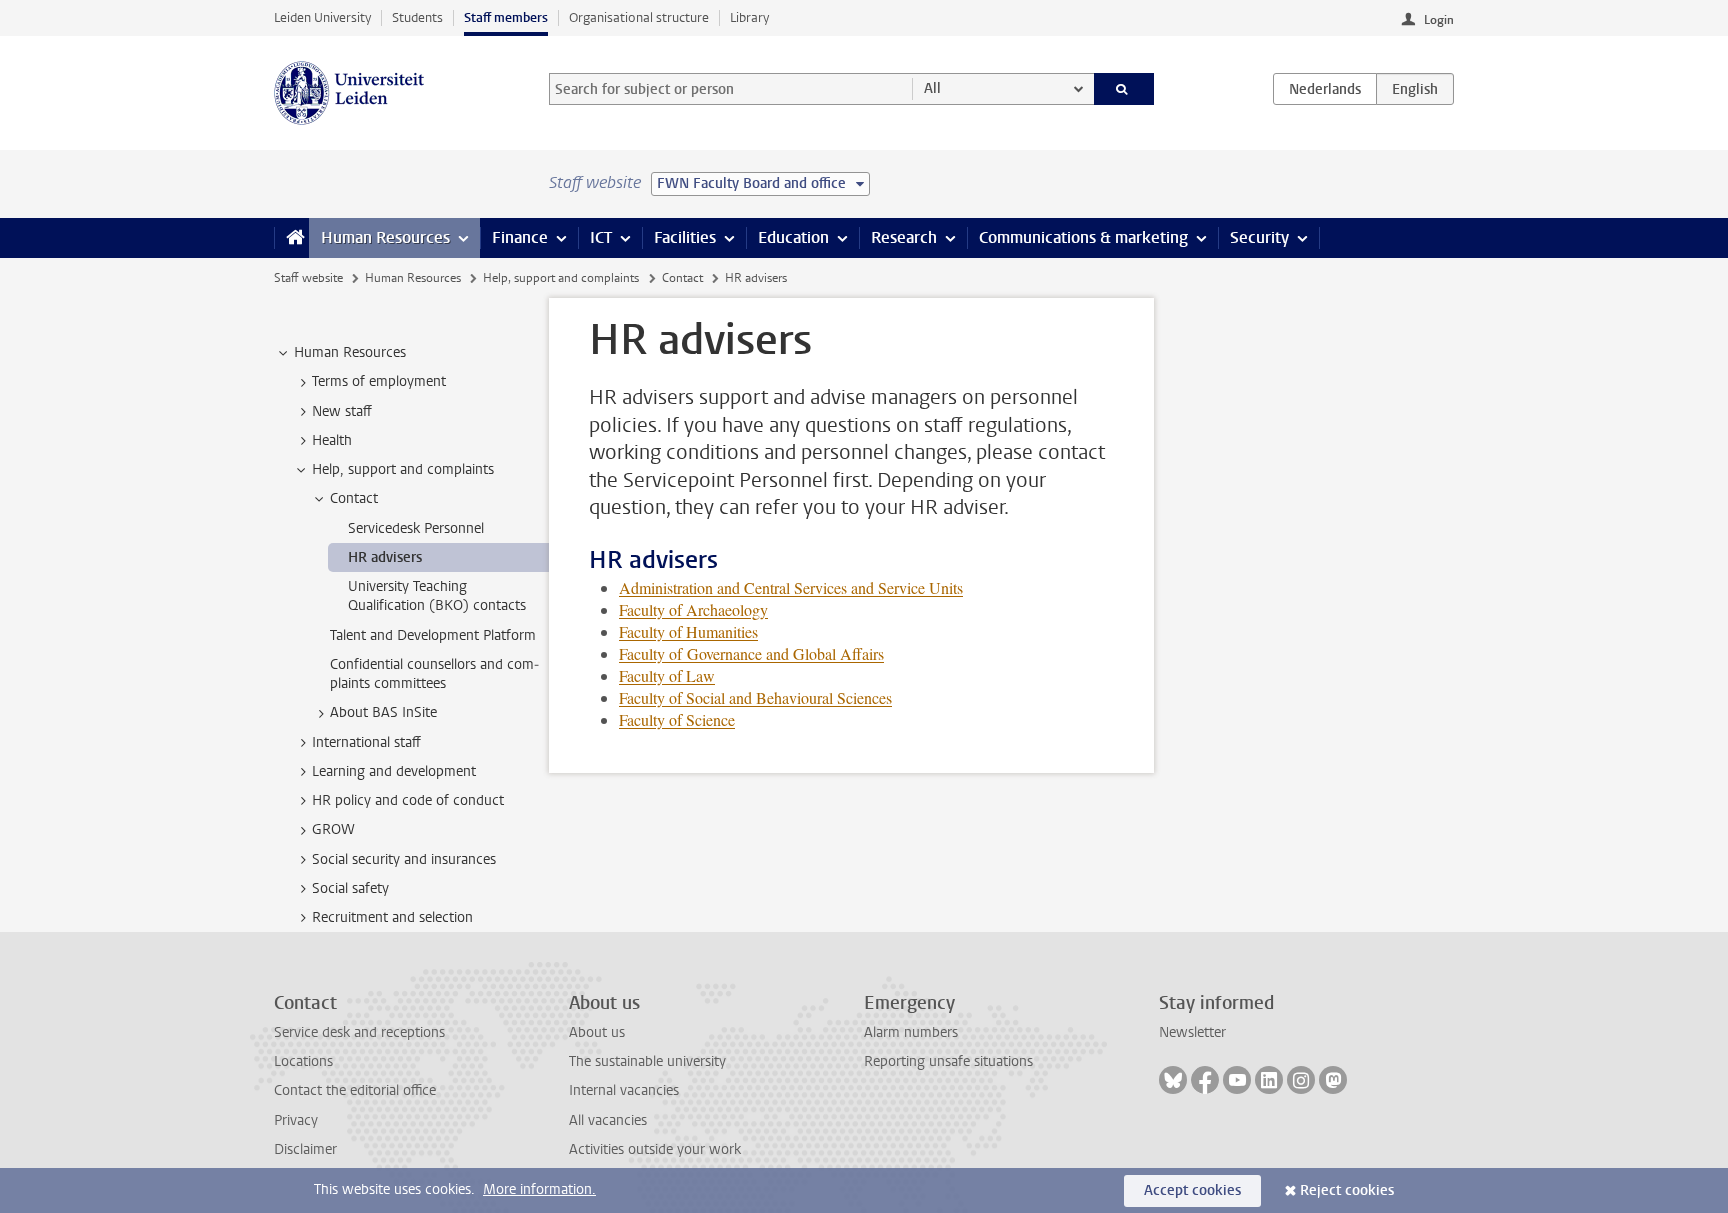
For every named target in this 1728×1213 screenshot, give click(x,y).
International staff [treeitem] (366, 742)
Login (1439, 20)
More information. (539, 1189)
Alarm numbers (911, 1032)
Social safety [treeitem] (350, 888)
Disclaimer (305, 1149)
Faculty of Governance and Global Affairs (751, 653)
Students (417, 17)
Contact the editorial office (355, 1090)
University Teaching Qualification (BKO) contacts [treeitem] (437, 596)
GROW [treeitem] (333, 829)
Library (749, 17)
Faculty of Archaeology (693, 609)
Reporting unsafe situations (948, 1061)
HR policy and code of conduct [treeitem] (408, 800)
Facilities (685, 237)
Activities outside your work (655, 1149)
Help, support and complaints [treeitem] (403, 469)
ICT (601, 237)
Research (904, 237)
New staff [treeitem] (342, 411)
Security (1259, 237)
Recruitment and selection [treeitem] (392, 917)
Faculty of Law (667, 675)
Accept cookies (1192, 1190)
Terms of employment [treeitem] (379, 381)
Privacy (296, 1120)
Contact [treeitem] (354, 498)
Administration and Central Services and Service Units (791, 587)
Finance (520, 237)
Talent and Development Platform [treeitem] (433, 635)
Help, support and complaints (561, 278)
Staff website (308, 278)
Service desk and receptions (359, 1032)
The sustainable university (647, 1061)
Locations (303, 1061)
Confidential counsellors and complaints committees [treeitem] (434, 674)
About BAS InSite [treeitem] (383, 712)
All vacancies (608, 1120)
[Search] (1124, 89)
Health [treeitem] (332, 440)
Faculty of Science (677, 719)
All (932, 88)
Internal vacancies (624, 1090)
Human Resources (385, 237)
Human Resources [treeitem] (350, 352)
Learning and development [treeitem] (394, 771)
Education (793, 237)
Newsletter (1192, 1032)
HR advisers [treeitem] (385, 557)
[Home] (291, 238)
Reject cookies (1347, 1190)
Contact (682, 278)
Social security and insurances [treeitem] (404, 859)
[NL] (1325, 89)
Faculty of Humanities (688, 631)
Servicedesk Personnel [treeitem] (416, 528)
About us (597, 1032)
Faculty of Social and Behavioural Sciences (755, 697)
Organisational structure (639, 17)
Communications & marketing (1083, 237)
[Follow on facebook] (1205, 1080)
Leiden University (322, 17)
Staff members (506, 17)
